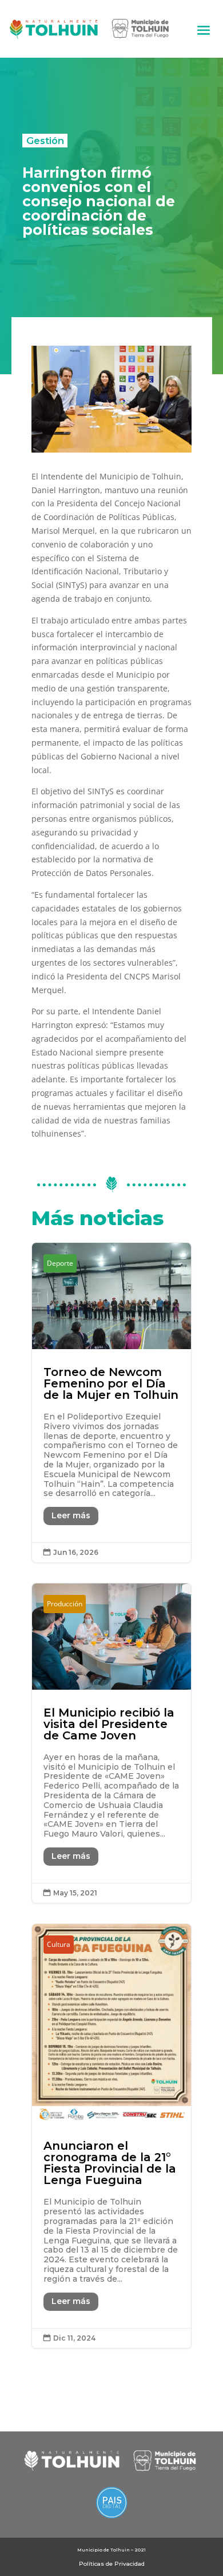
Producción (65, 1604)
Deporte (60, 1263)
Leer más (71, 1515)
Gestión (45, 141)
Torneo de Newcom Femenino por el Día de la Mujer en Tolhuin (112, 1403)
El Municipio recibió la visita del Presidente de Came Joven (112, 1743)
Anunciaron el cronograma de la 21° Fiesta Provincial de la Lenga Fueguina (112, 2136)
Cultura (59, 1944)
